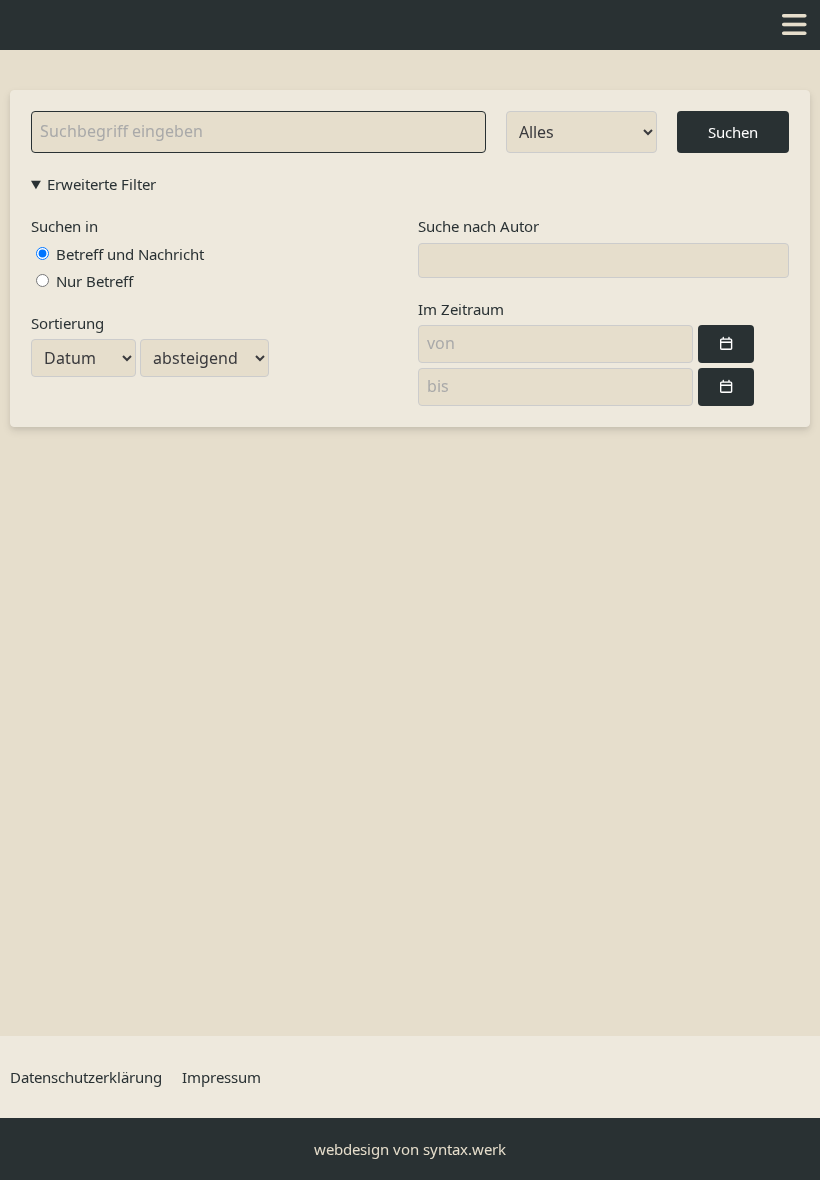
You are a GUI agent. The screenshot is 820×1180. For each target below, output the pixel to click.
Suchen (733, 132)
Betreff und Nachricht (128, 254)
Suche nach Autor (478, 226)
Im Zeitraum (461, 309)
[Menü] (794, 25)
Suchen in (64, 226)
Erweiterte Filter (101, 184)
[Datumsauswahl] (726, 344)
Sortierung (67, 323)
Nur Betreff (92, 281)
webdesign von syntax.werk (410, 1149)
